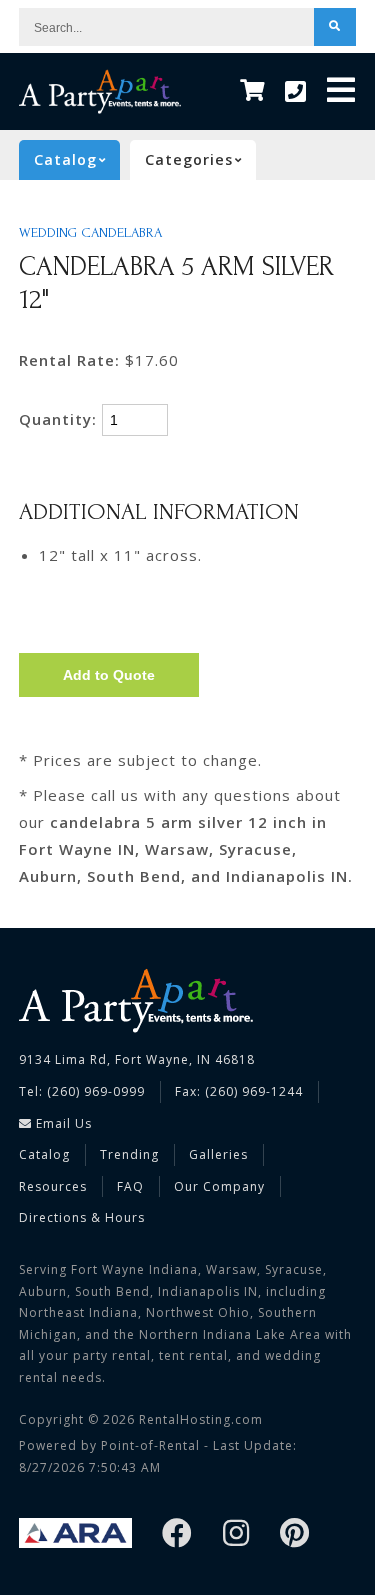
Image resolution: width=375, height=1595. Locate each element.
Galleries (218, 1154)
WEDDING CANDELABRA (90, 233)
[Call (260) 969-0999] (296, 92)
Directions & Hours (82, 1217)
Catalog (44, 1154)
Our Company (219, 1186)
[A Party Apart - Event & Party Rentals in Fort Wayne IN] (100, 91)
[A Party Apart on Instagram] (236, 1534)
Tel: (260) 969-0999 (82, 1091)
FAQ (130, 1186)
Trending (129, 1154)
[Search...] (335, 27)
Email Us (62, 1123)
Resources (53, 1186)
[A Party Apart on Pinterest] (295, 1534)
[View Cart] (252, 91)
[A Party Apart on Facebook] (177, 1534)
